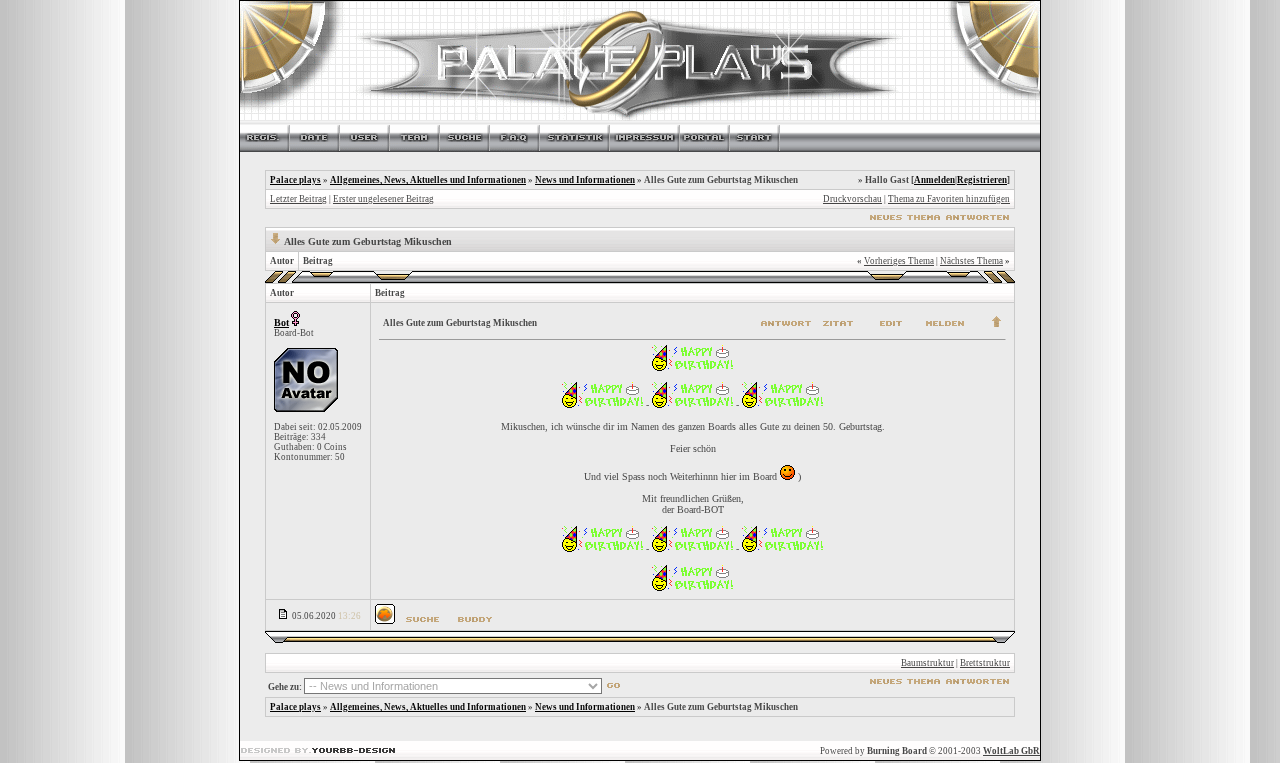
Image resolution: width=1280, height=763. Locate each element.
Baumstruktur (927, 663)
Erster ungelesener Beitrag (383, 199)
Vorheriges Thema (899, 261)
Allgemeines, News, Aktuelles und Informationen (428, 180)
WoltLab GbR (1011, 751)
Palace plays (295, 180)
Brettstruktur (985, 663)
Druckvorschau (852, 199)
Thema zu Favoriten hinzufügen (949, 199)
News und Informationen (585, 180)
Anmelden (934, 180)
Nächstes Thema (971, 261)
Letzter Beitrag (298, 199)
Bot (281, 322)
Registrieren (982, 180)
